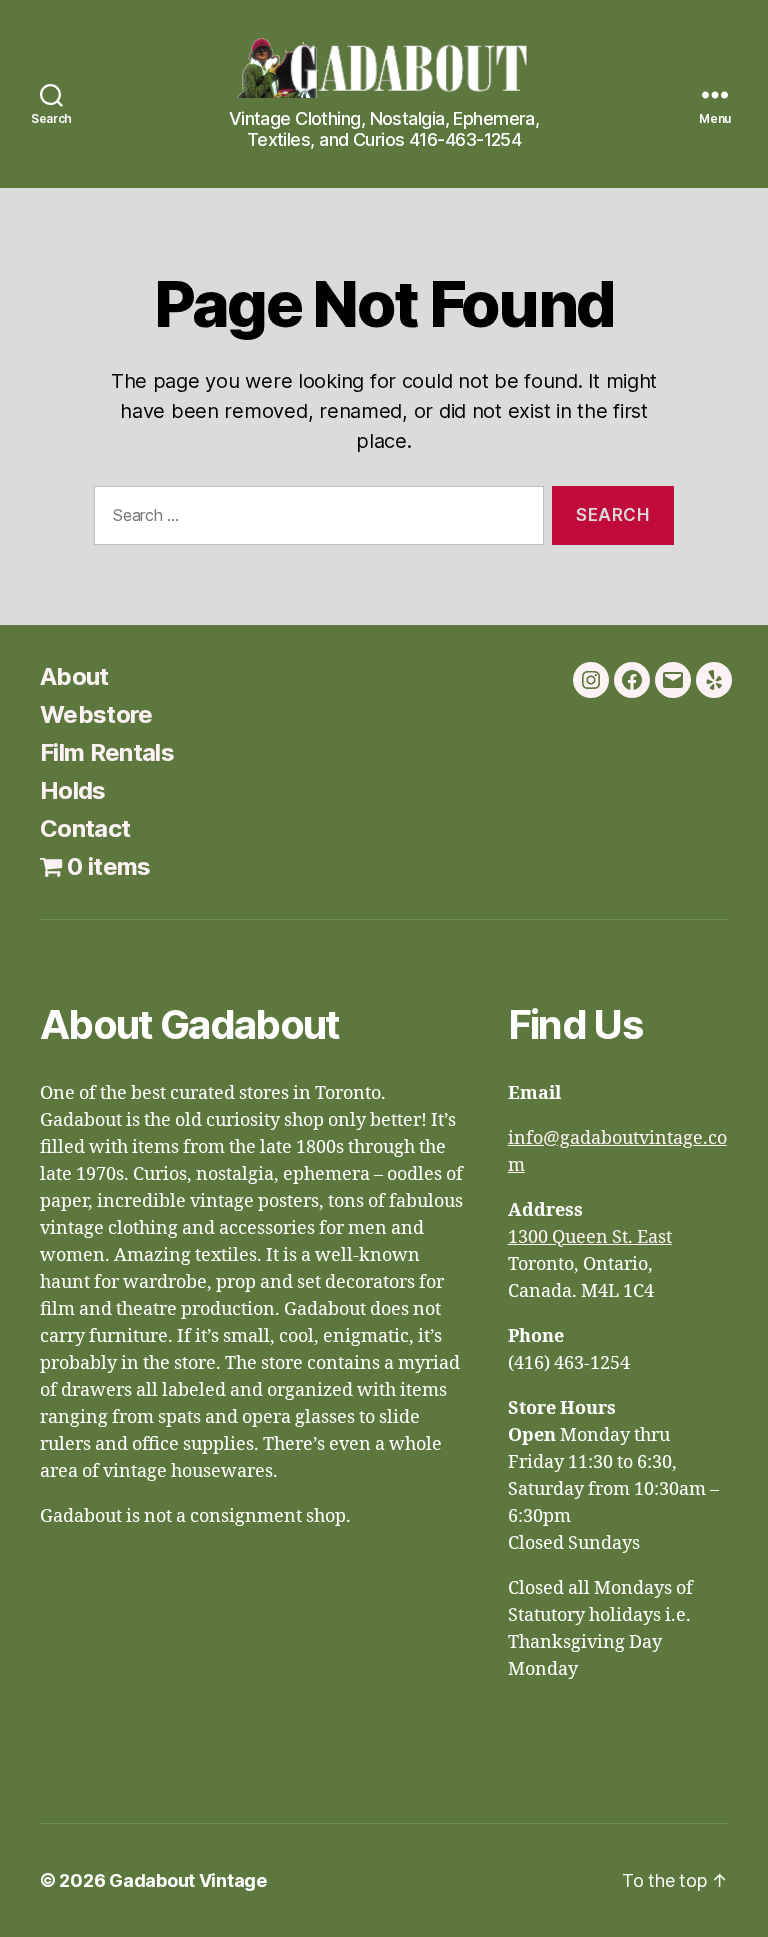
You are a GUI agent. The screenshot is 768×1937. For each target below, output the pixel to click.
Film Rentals (107, 752)
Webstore (96, 714)
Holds (73, 790)
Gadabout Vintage (188, 1880)
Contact (85, 828)
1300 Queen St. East (590, 1237)
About (74, 676)
